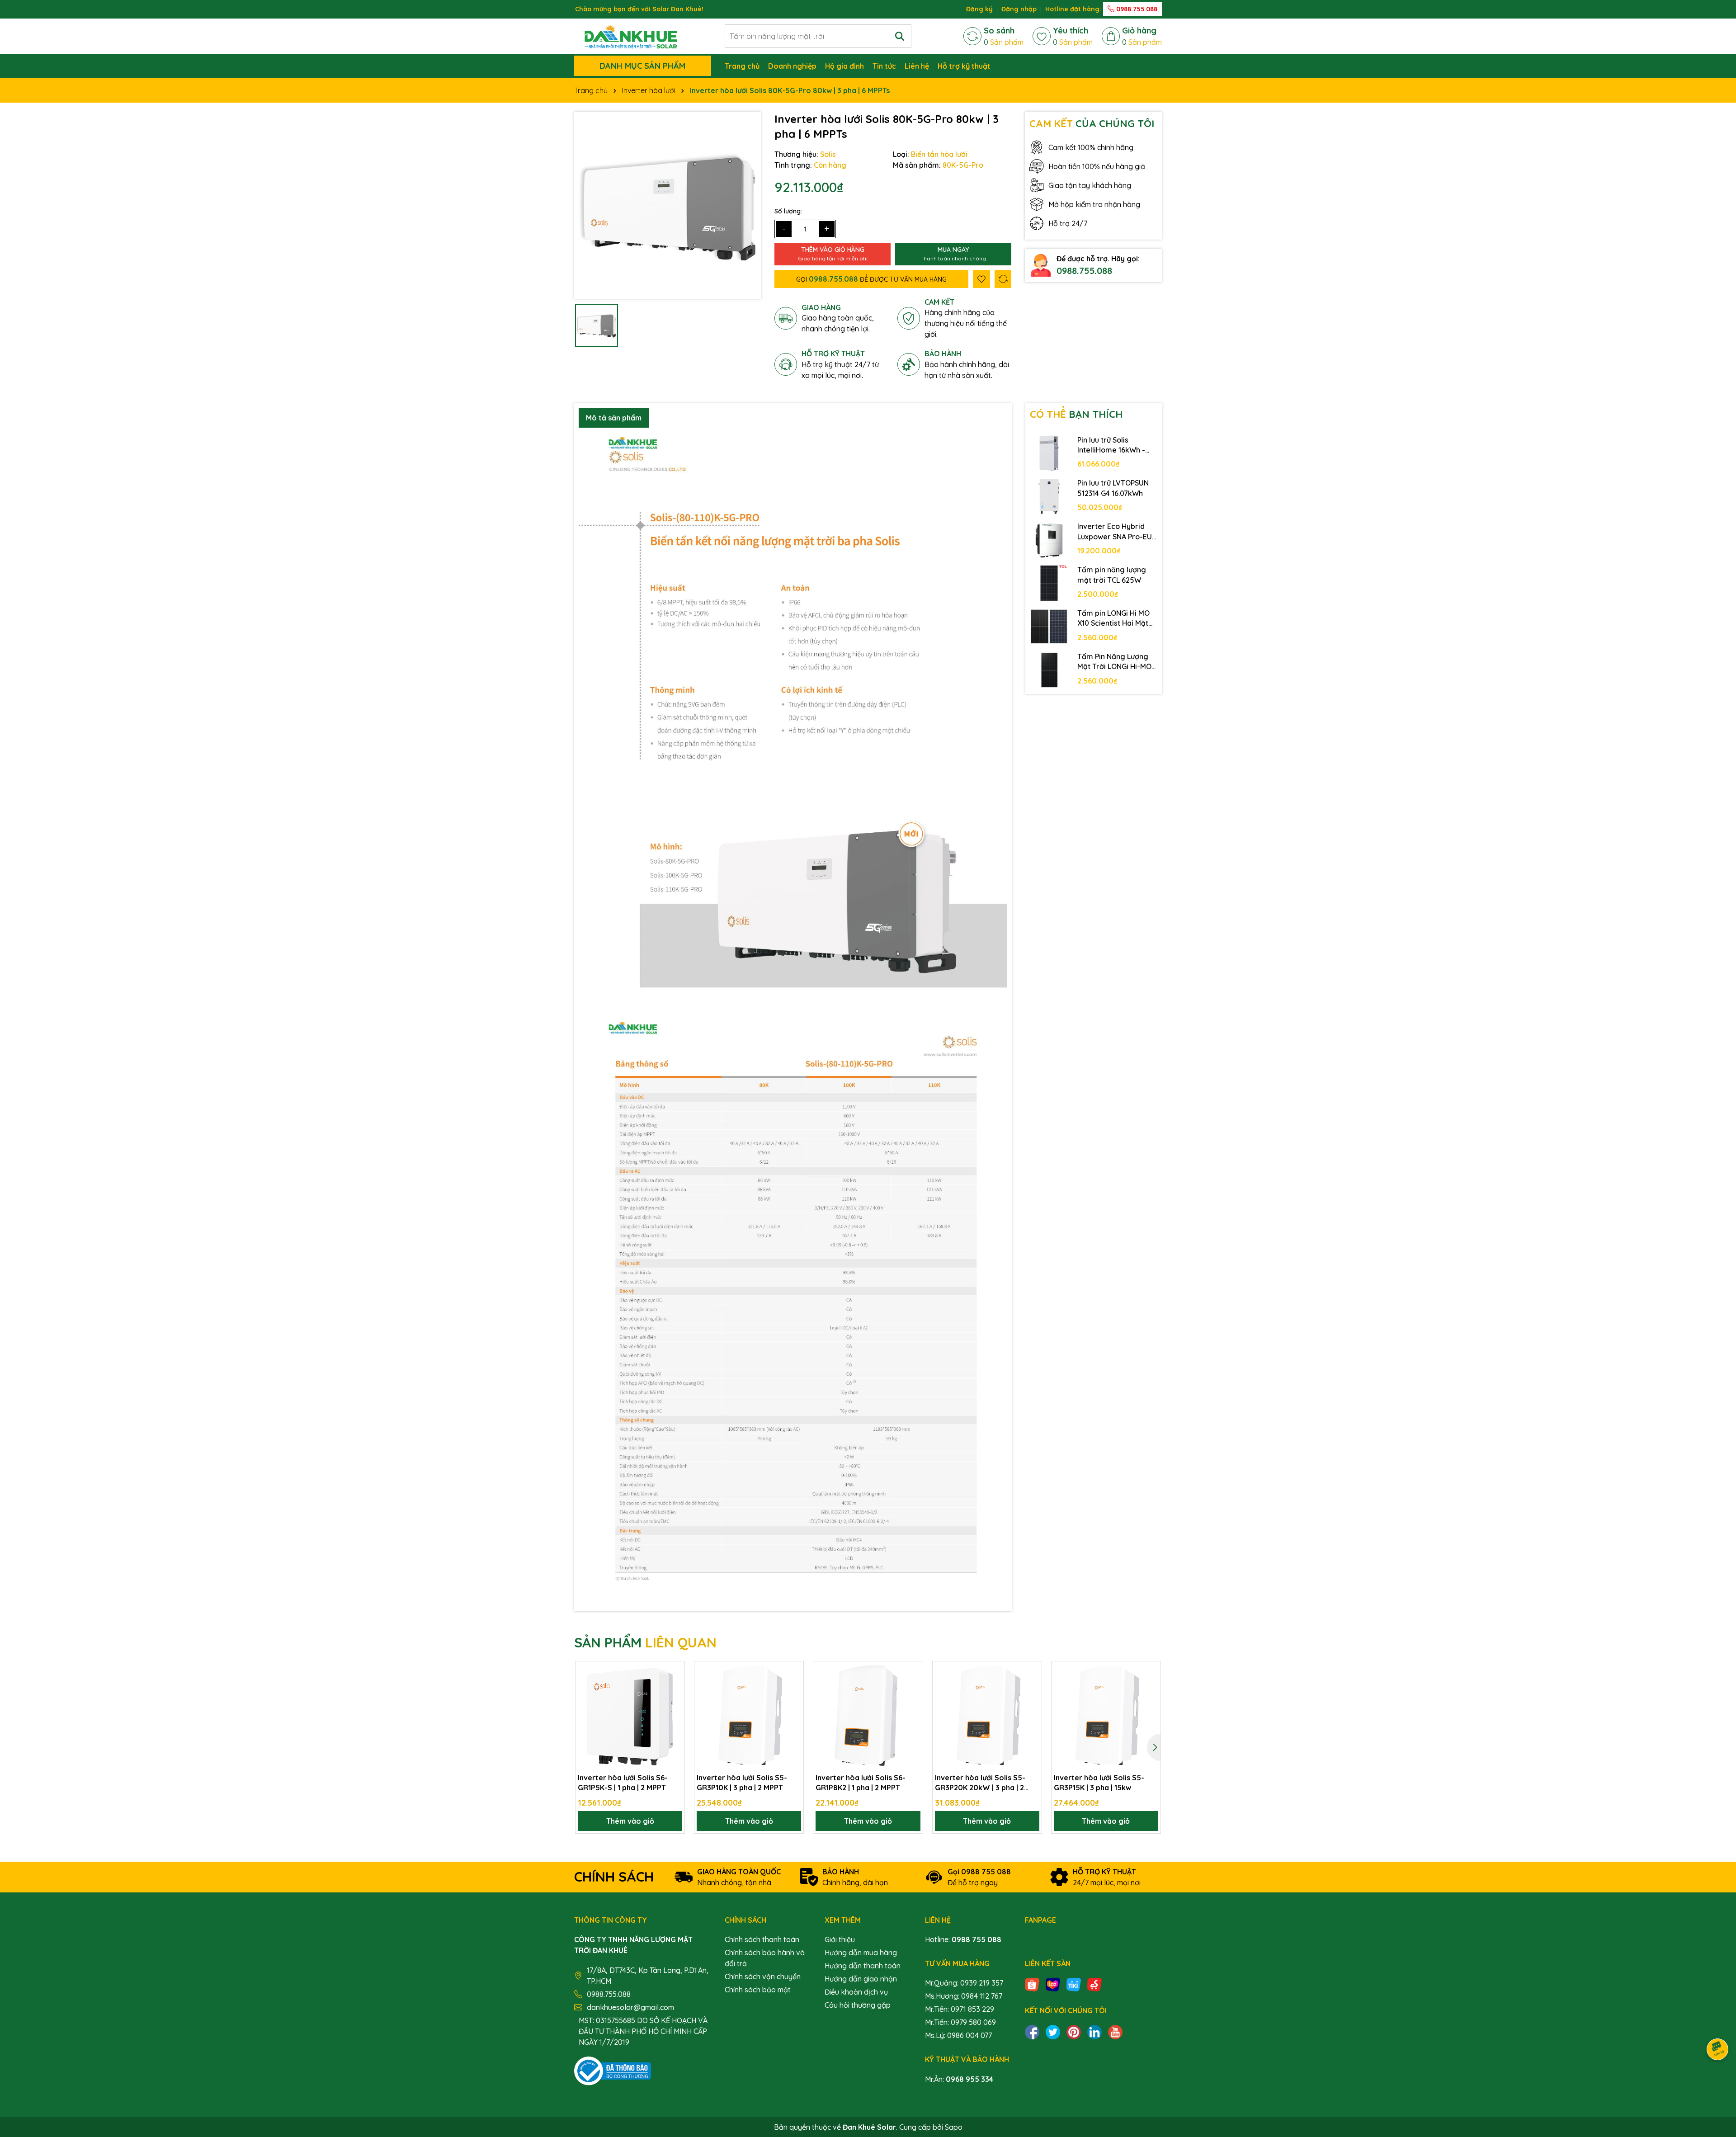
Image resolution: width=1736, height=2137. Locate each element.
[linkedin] (1094, 2031)
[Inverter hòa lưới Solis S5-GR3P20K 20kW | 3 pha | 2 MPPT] (987, 1716)
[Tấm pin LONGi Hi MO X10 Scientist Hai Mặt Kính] (1049, 627)
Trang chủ (742, 66)
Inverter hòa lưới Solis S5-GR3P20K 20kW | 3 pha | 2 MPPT (980, 1783)
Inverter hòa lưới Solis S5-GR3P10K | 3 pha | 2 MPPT (742, 1783)
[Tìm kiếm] (900, 36)
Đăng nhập (1019, 9)
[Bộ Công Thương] (613, 2070)
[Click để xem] (668, 205)
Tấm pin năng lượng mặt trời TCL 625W (1112, 575)
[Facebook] (1032, 2031)
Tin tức (884, 66)
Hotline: (963, 1939)
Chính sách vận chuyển (763, 1977)
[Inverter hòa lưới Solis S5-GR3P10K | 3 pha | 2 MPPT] (749, 1716)
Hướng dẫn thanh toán (863, 1966)
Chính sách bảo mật (758, 1990)
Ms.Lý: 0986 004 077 (958, 2035)
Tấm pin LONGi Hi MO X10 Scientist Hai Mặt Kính (1113, 618)
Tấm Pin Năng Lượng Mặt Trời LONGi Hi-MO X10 (1114, 662)
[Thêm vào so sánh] (1003, 279)
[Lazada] (1053, 1984)
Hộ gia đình (844, 66)
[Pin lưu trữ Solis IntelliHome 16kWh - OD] (1049, 453)
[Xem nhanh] (675, 1703)
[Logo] (631, 35)
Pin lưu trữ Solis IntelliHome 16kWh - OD (1111, 445)
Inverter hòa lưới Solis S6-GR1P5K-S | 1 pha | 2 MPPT (623, 1783)
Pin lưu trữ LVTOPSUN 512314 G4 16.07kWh (1113, 488)
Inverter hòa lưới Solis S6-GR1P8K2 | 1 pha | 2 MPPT (861, 1783)
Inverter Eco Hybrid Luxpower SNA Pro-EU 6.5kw (1115, 532)
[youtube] (1115, 2031)
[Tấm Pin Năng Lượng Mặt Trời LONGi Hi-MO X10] (1049, 670)
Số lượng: (788, 211)
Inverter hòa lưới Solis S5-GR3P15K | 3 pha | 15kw (1099, 1783)
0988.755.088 (1136, 9)
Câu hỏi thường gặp (858, 2005)
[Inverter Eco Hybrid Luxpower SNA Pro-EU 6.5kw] (1049, 540)
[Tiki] (1074, 1984)
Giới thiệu (840, 1939)
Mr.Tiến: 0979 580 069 (960, 2022)
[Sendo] (1094, 1984)
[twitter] (1053, 2031)
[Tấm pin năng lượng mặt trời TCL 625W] (1049, 583)
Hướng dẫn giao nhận (861, 1979)
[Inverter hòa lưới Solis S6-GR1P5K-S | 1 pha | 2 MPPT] (630, 1716)
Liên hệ (917, 66)
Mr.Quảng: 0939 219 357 (964, 1983)
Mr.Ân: (959, 2079)
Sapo (954, 2127)
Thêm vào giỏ (630, 1821)
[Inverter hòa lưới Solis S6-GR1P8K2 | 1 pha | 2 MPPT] (868, 1716)
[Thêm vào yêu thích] (981, 279)
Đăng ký (979, 9)
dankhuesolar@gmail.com (630, 2007)
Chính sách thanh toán (762, 1939)
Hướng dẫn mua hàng (861, 1953)
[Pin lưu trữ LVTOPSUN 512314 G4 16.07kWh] (1049, 496)
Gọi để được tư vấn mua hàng (871, 279)
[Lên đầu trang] (1718, 2083)
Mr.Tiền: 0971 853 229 (960, 2009)
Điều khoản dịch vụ (856, 1992)
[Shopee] (1032, 1984)
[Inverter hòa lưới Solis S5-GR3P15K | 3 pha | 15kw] (1106, 1716)
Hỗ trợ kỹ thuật (964, 66)
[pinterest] (1074, 2031)
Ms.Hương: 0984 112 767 (964, 1996)
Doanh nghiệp (792, 66)
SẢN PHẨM (645, 1642)
